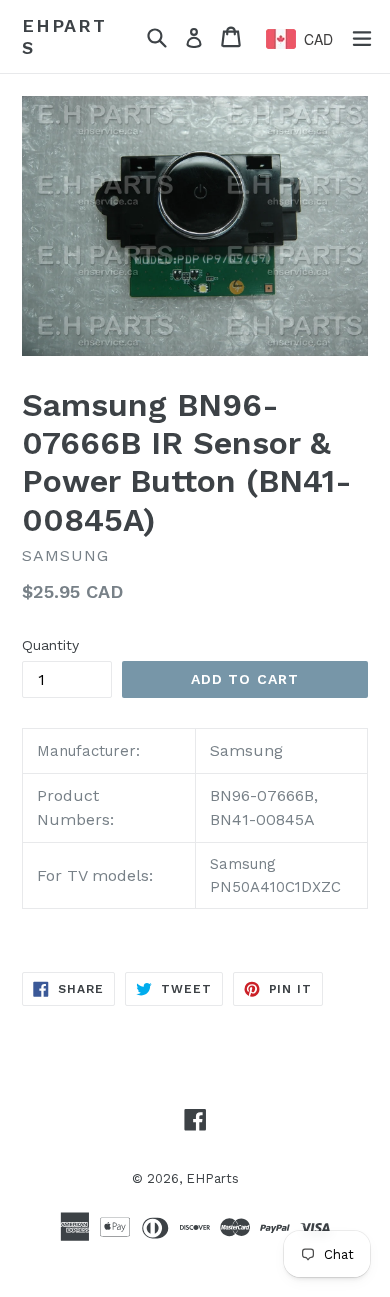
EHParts (64, 36)
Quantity (50, 645)
